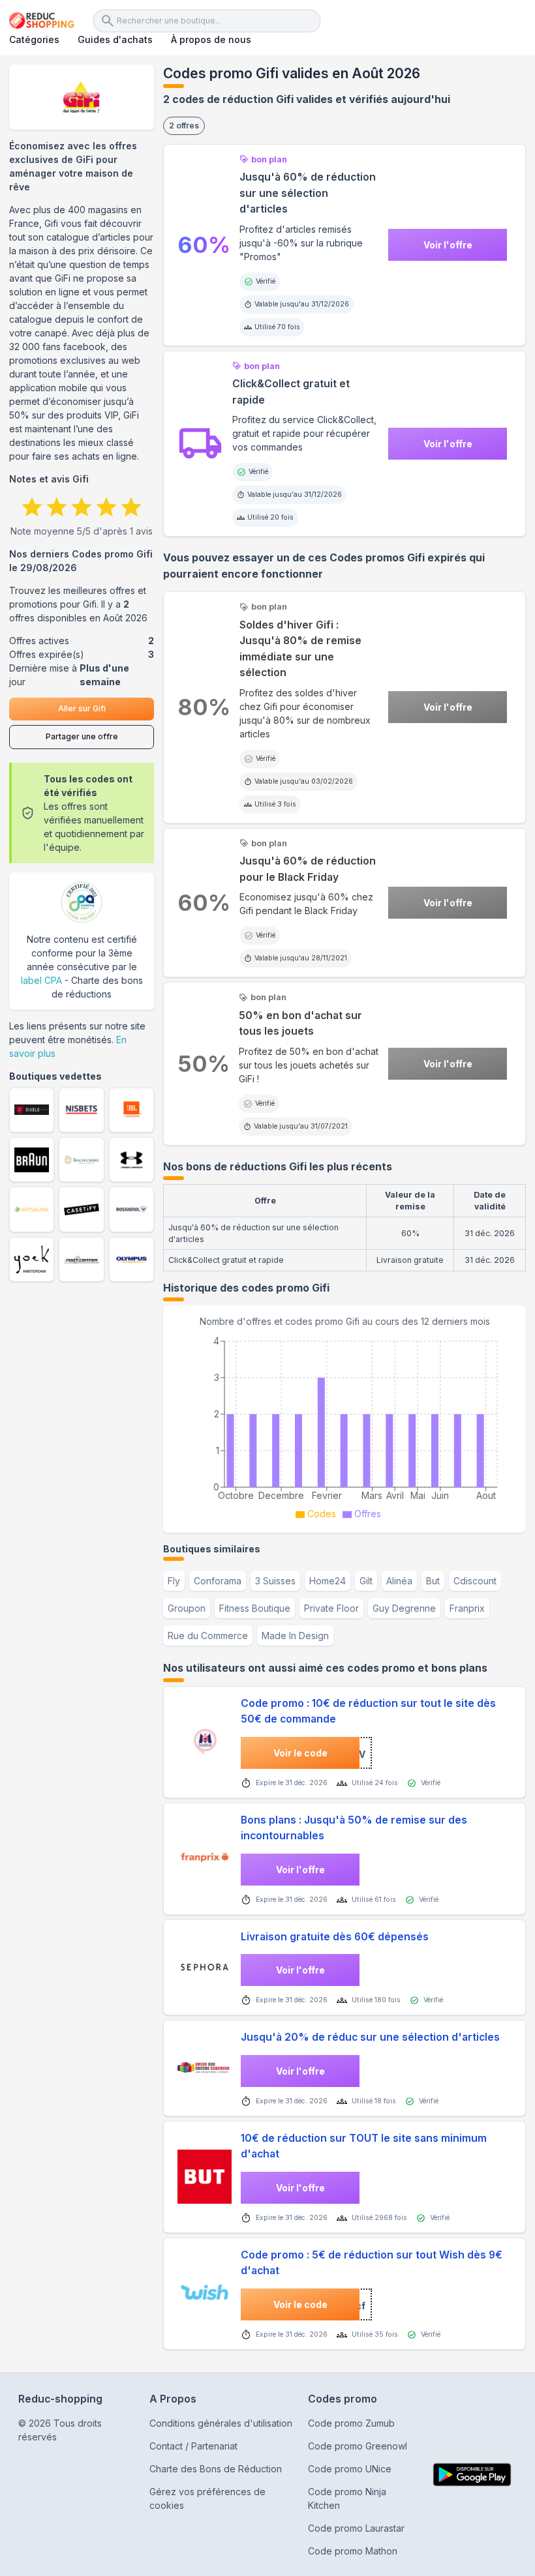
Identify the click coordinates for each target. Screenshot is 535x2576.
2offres (184, 126)
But (433, 1581)
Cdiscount (475, 1581)
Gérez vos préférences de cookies (207, 2498)
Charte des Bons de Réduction (216, 2469)
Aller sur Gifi (82, 708)
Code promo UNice (350, 2469)
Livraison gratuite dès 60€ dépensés (335, 1937)
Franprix (467, 1608)
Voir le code (300, 1753)
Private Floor (331, 1608)
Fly (174, 1581)
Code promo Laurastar (356, 2528)
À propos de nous (211, 39)
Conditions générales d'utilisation (221, 2423)
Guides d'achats (115, 39)
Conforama (218, 1581)
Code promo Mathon (353, 2551)
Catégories (34, 39)
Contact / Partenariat (193, 2446)
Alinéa (399, 1581)
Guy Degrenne (404, 1608)
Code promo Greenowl (358, 2446)
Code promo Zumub (351, 2423)
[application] (344, 1426)
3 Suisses (275, 1581)
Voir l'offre (448, 245)
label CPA (41, 980)
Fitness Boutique (255, 1608)
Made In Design (295, 1636)
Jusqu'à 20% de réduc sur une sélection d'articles (370, 2037)
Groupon (187, 1608)
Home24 (328, 1581)
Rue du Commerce (208, 1636)
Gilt (366, 1581)
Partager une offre (82, 736)
